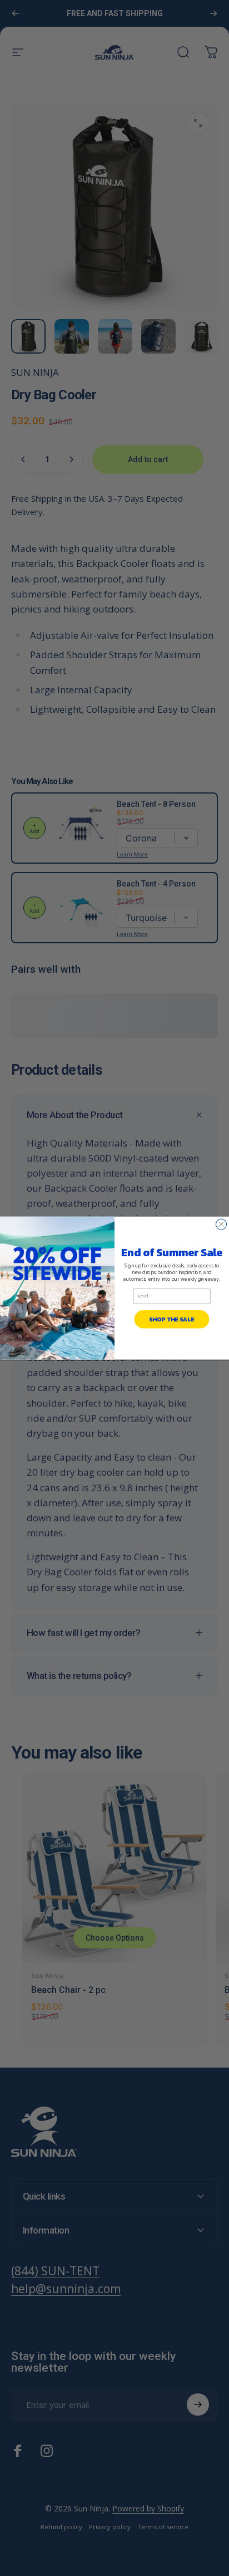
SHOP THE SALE (171, 1319)
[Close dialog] (221, 1224)
